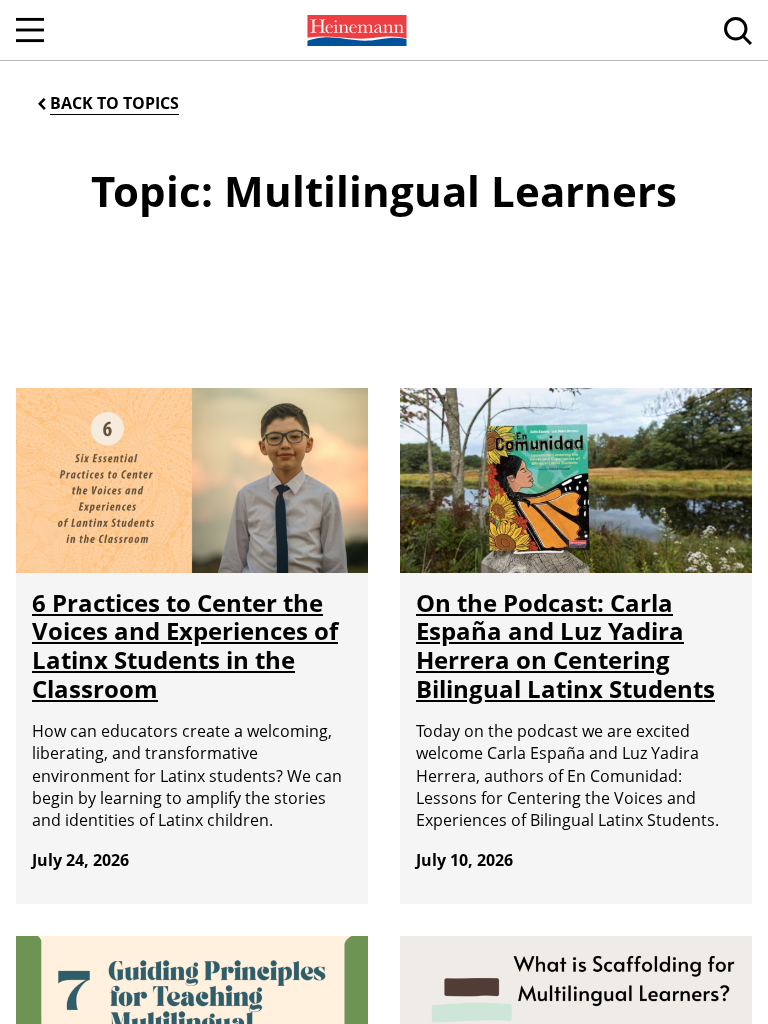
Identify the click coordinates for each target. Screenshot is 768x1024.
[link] (355, 30)
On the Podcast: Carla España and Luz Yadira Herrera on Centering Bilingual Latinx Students (565, 645)
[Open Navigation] (30, 30)
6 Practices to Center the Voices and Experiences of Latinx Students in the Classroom (185, 645)
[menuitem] (355, 30)
